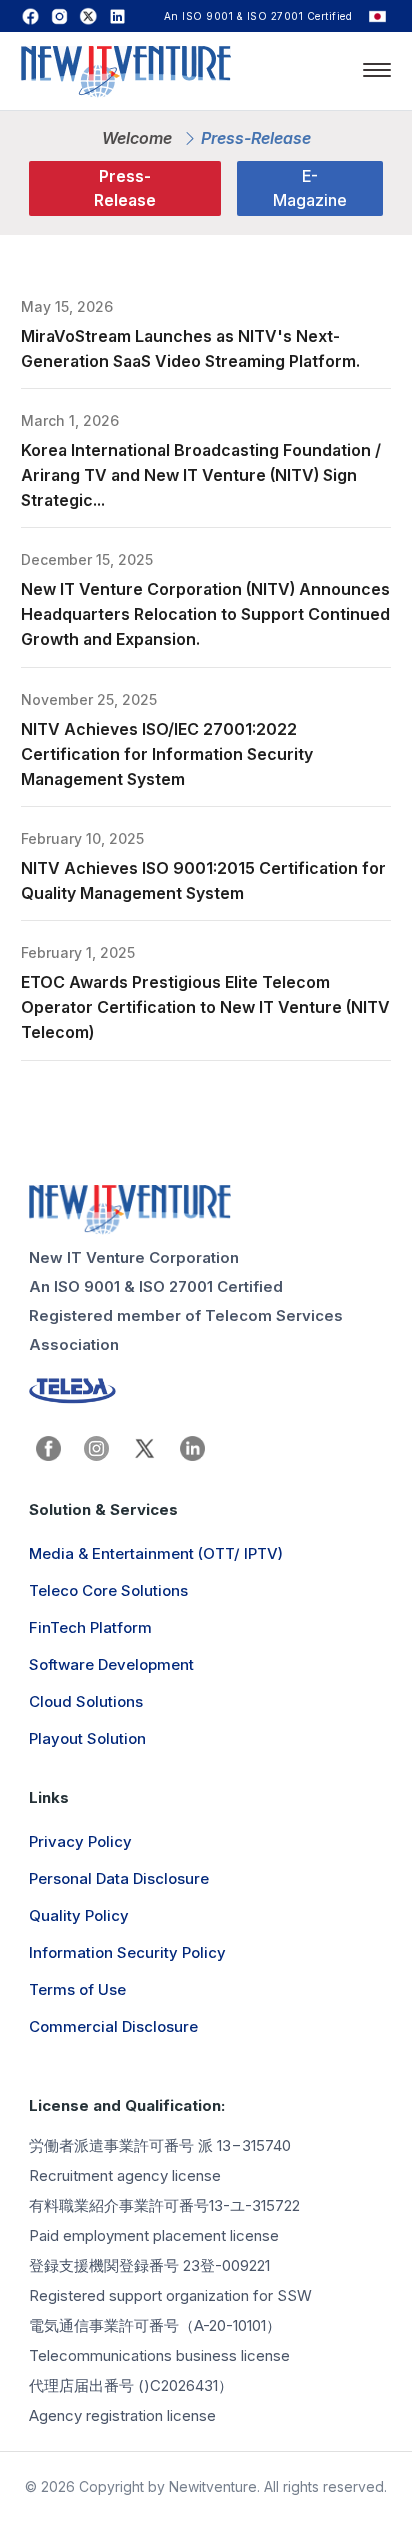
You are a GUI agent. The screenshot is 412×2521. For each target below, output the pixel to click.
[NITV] (206, 1210)
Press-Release (125, 188)
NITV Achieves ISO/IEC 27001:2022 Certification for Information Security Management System (167, 754)
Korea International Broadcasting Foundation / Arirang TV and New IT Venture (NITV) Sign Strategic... (201, 475)
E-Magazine (310, 188)
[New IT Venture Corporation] (126, 74)
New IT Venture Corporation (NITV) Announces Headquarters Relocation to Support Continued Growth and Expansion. (205, 614)
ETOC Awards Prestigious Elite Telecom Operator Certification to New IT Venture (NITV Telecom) (205, 1007)
